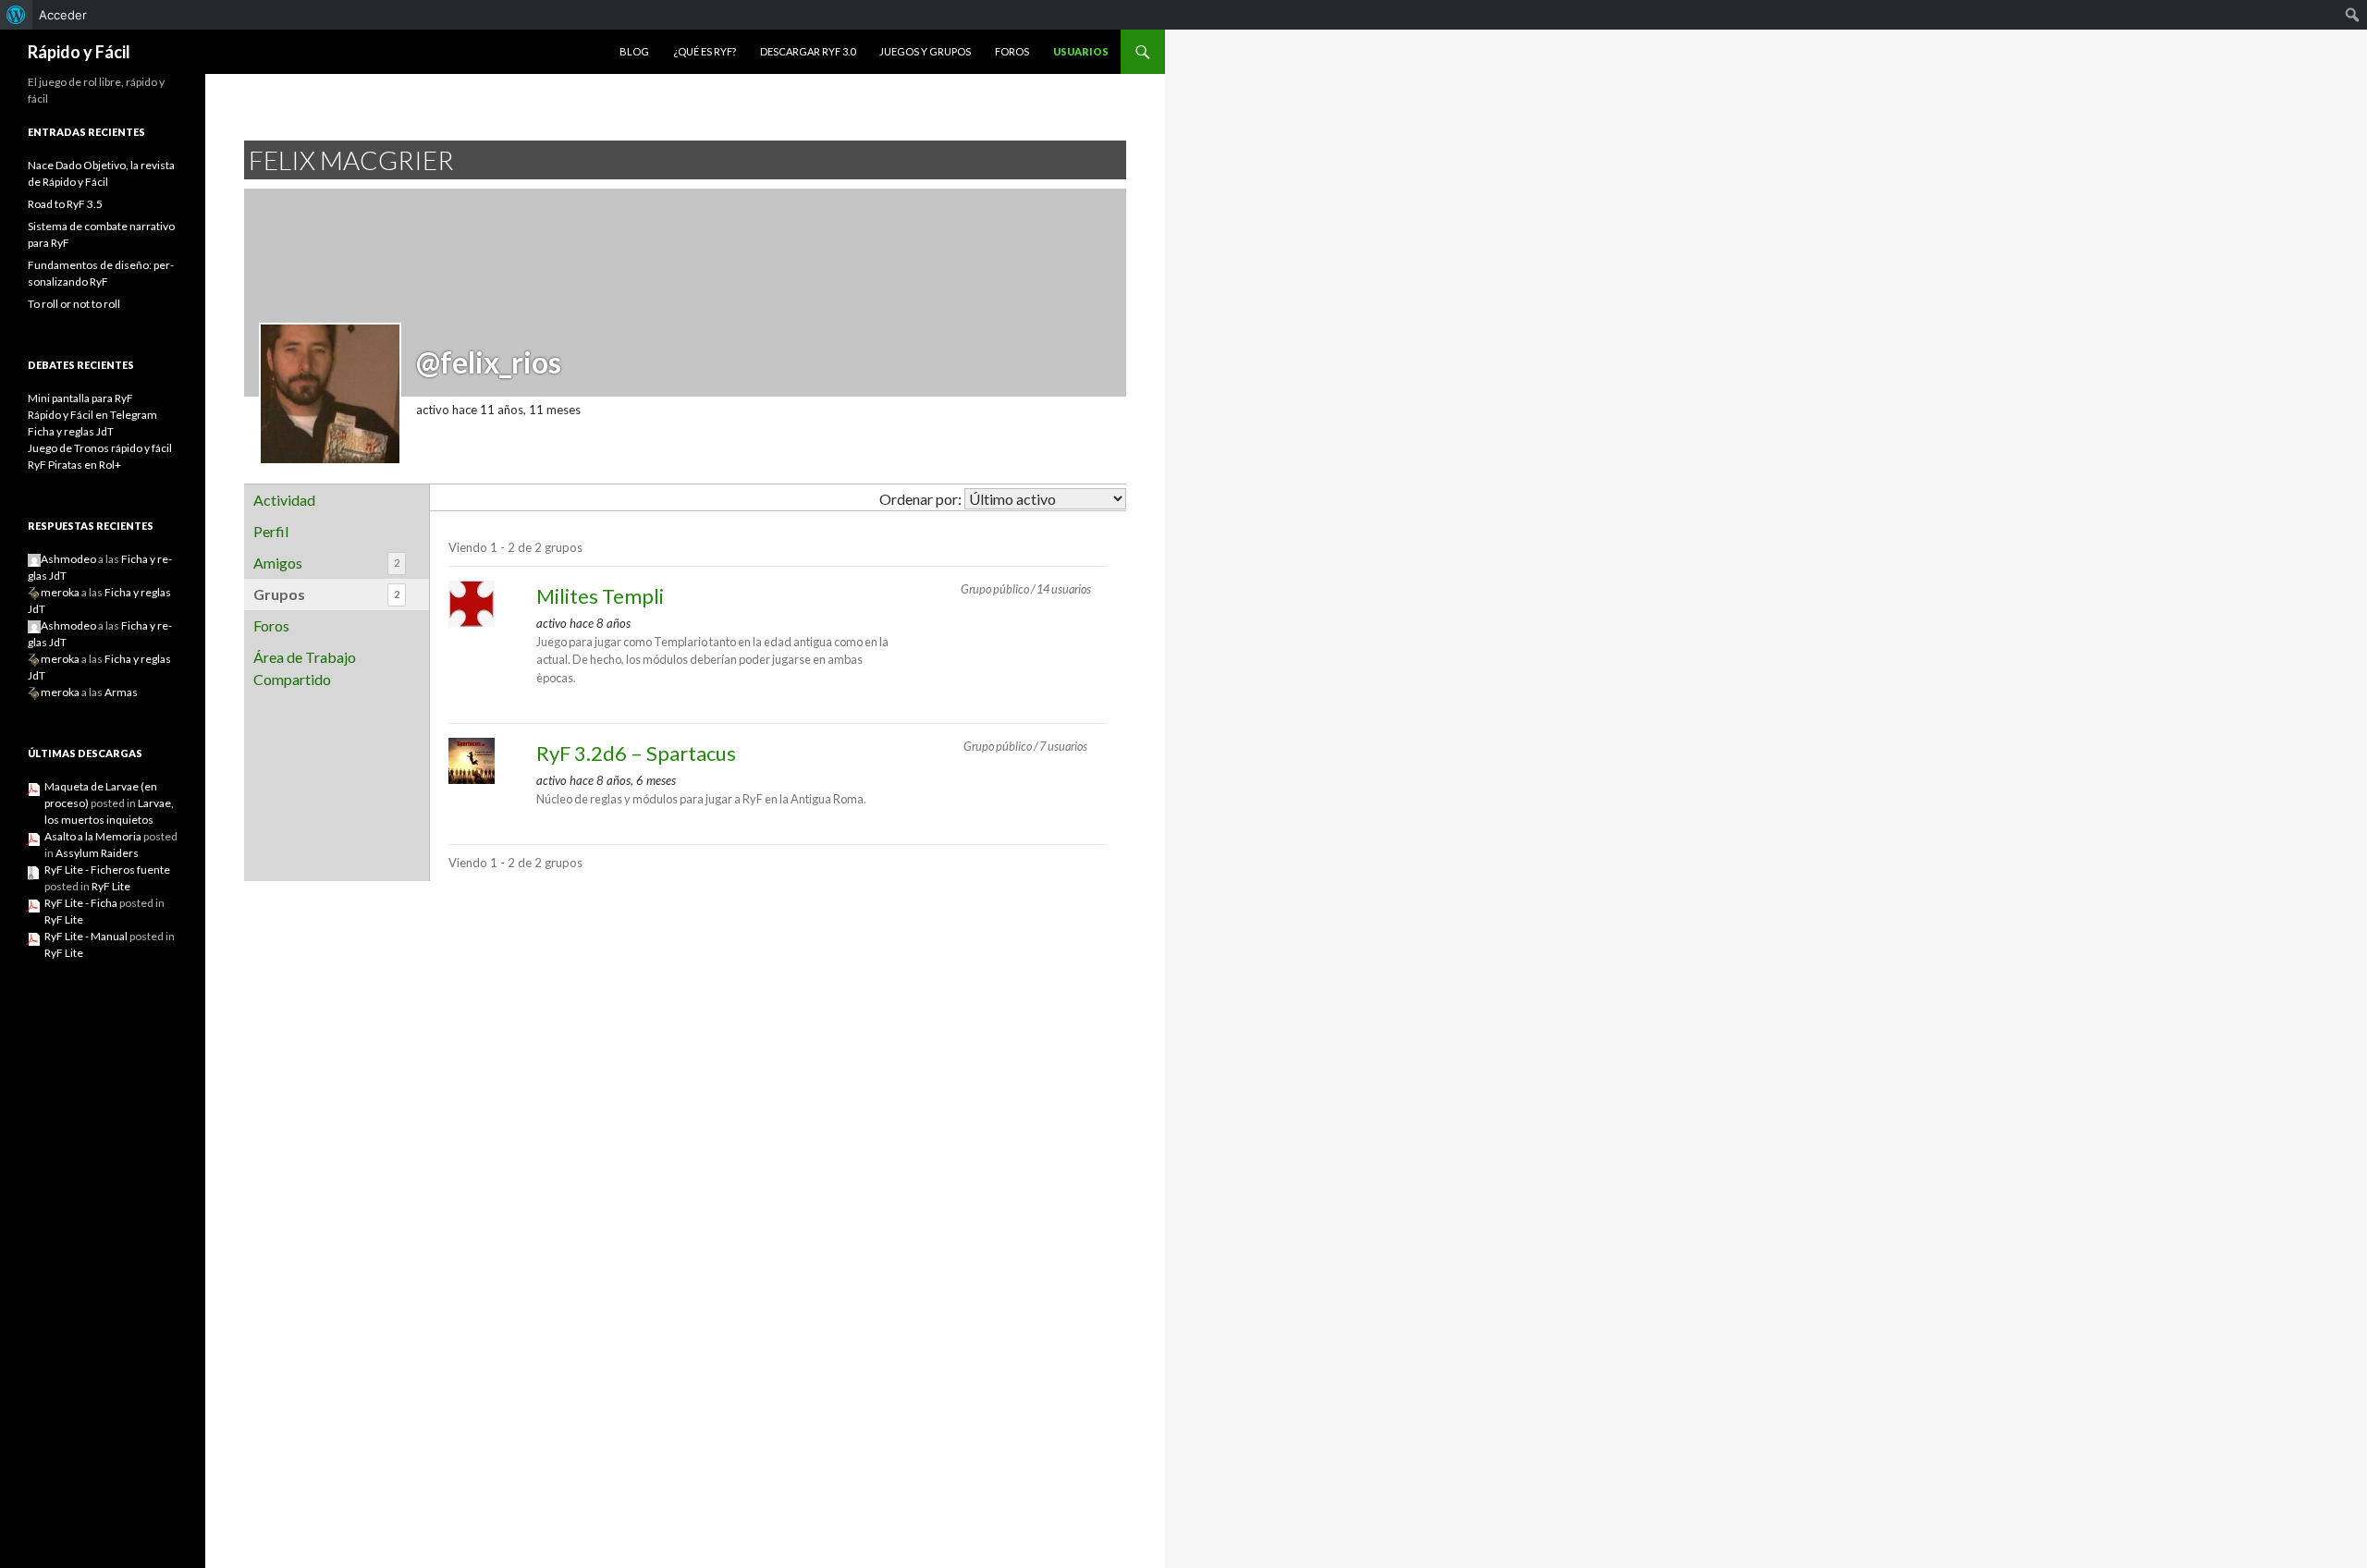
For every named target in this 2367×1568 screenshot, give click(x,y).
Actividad (284, 500)
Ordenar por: (920, 499)
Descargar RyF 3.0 (808, 51)
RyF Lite (111, 886)
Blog (634, 51)
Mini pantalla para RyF (80, 398)
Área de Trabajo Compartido (305, 668)
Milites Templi (600, 596)
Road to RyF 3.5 (65, 204)
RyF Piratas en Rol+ (74, 465)
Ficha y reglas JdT (71, 431)
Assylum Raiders (97, 853)
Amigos (326, 563)
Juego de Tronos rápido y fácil (100, 448)
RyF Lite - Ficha (81, 903)
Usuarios (1081, 51)
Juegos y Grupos (925, 51)
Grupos (326, 594)
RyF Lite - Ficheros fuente (107, 870)
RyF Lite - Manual (86, 936)
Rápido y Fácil (79, 52)
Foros (1012, 51)
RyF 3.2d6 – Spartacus (636, 753)
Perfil (271, 531)
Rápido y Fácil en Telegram (92, 415)
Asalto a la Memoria (93, 836)
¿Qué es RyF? (705, 51)
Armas (121, 692)
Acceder (63, 15)
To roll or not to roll (74, 304)
